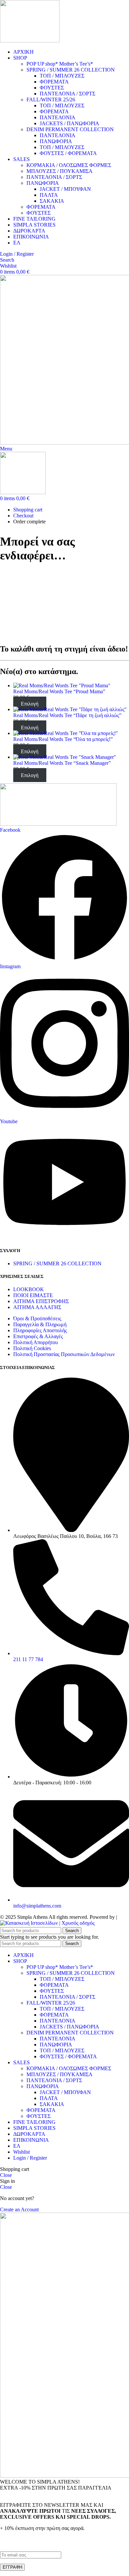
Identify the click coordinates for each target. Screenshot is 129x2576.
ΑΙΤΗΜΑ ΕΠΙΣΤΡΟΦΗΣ (41, 1301)
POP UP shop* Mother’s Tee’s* (60, 64)
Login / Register (30, 2158)
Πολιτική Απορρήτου (36, 1342)
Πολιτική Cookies (32, 1348)
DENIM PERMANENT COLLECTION (70, 129)
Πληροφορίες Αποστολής (40, 1330)
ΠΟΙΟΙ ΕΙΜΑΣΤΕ (33, 1295)
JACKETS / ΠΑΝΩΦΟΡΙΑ (69, 123)
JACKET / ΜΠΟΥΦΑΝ (65, 189)
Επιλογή (30, 703)
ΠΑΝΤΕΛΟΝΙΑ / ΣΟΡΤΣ (67, 94)
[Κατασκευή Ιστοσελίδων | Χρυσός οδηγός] (47, 1923)
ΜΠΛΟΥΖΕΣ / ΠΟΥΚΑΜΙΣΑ (60, 171)
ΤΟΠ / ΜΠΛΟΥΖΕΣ (62, 76)
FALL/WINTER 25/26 (51, 100)
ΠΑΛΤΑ (49, 195)
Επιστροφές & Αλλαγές (38, 1336)
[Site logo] (30, 41)
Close (6, 2175)
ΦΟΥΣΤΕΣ (52, 88)
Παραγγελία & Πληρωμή (40, 1324)
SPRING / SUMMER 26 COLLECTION (71, 70)
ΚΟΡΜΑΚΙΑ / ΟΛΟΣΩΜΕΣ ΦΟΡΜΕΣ (69, 165)
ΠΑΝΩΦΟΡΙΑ (56, 141)
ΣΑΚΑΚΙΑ (52, 201)
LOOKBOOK (29, 1289)
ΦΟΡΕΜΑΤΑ (54, 82)
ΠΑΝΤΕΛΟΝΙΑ (58, 117)
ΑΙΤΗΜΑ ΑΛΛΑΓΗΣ (37, 1307)
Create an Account (19, 2209)
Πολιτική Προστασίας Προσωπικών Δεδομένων (64, 1354)
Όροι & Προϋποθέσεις (37, 1318)
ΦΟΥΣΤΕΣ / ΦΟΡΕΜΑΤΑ (68, 153)
